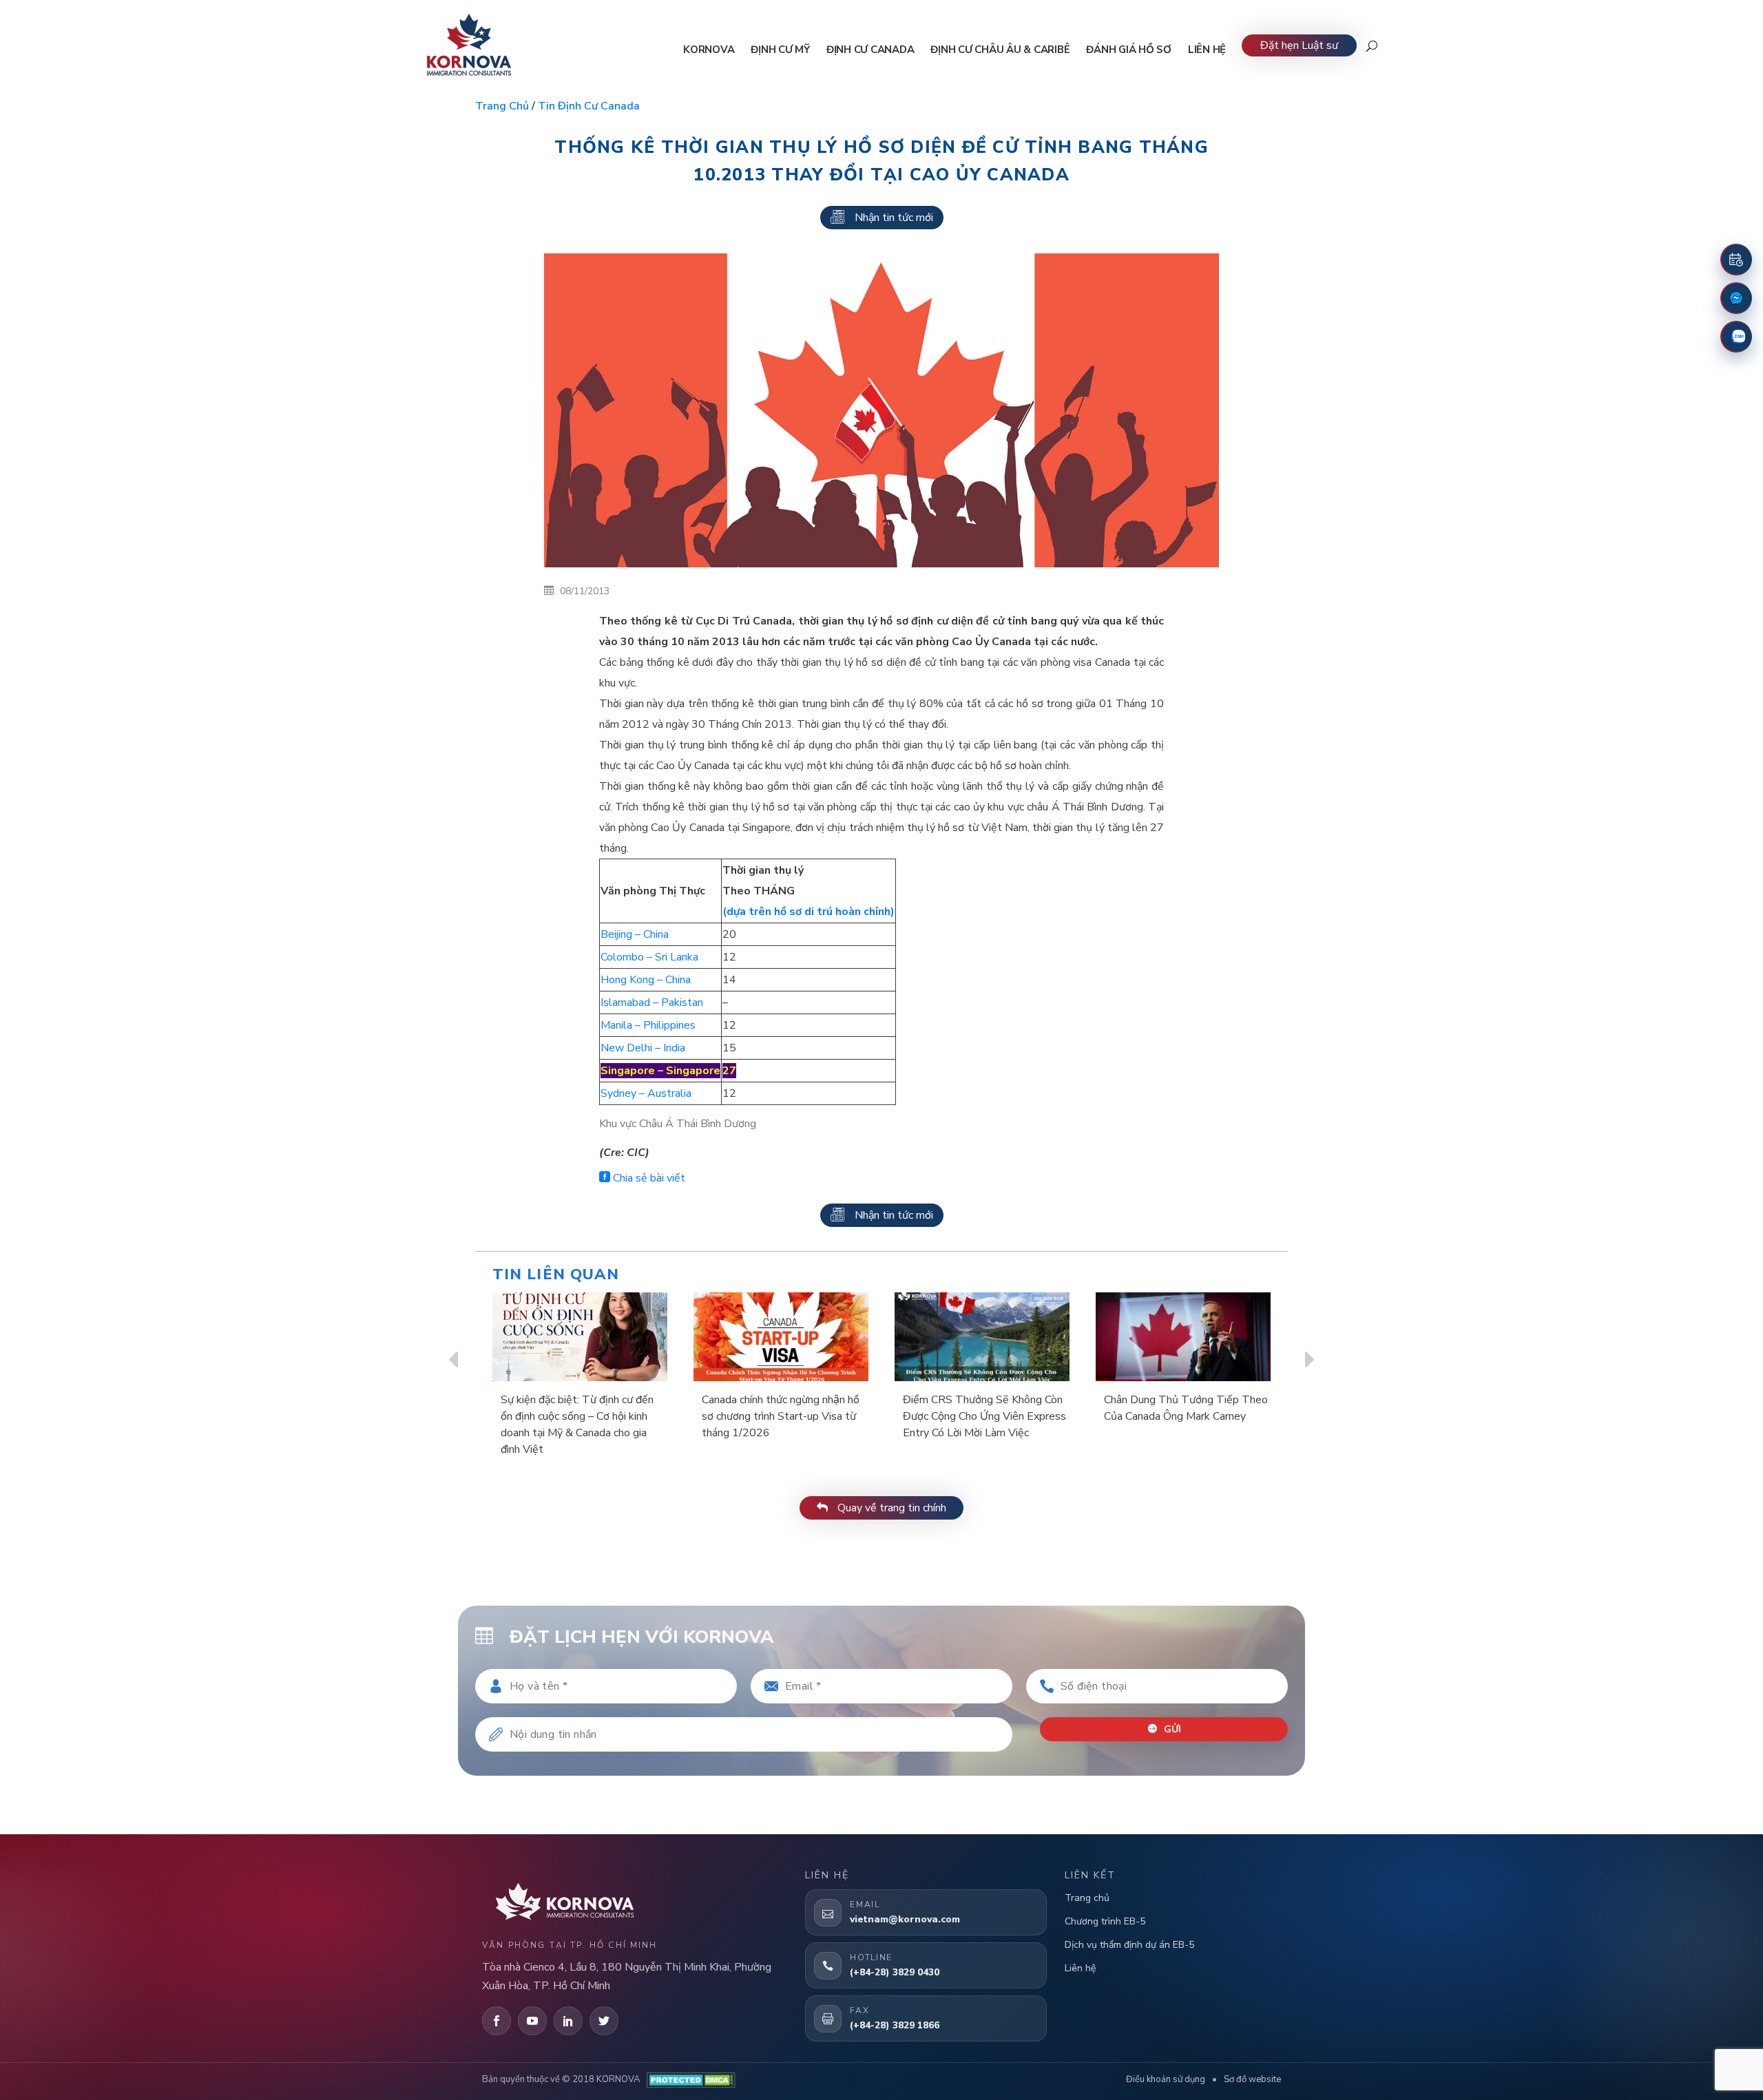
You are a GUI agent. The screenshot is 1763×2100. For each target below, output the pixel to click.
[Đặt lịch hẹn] (1736, 260)
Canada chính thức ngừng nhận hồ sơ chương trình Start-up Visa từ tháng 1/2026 (781, 1416)
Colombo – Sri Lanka (649, 957)
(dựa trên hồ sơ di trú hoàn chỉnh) (809, 912)
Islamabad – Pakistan (652, 1002)
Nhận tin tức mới (894, 218)
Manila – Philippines (648, 1025)
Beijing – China (635, 934)
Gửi (1171, 1729)
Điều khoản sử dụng (1166, 2079)
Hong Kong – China (646, 980)
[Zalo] (1736, 337)
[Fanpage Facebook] (1736, 298)
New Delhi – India (643, 1048)
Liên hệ (1080, 1968)
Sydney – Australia (646, 1093)
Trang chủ (502, 106)
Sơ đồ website (1252, 2079)
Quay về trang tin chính (890, 1508)
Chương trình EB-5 (1105, 1921)
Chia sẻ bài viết (648, 1178)
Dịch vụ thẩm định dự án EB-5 (1129, 1945)
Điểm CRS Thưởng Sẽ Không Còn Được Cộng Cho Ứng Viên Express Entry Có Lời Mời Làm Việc (984, 1416)
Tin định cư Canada (589, 106)
